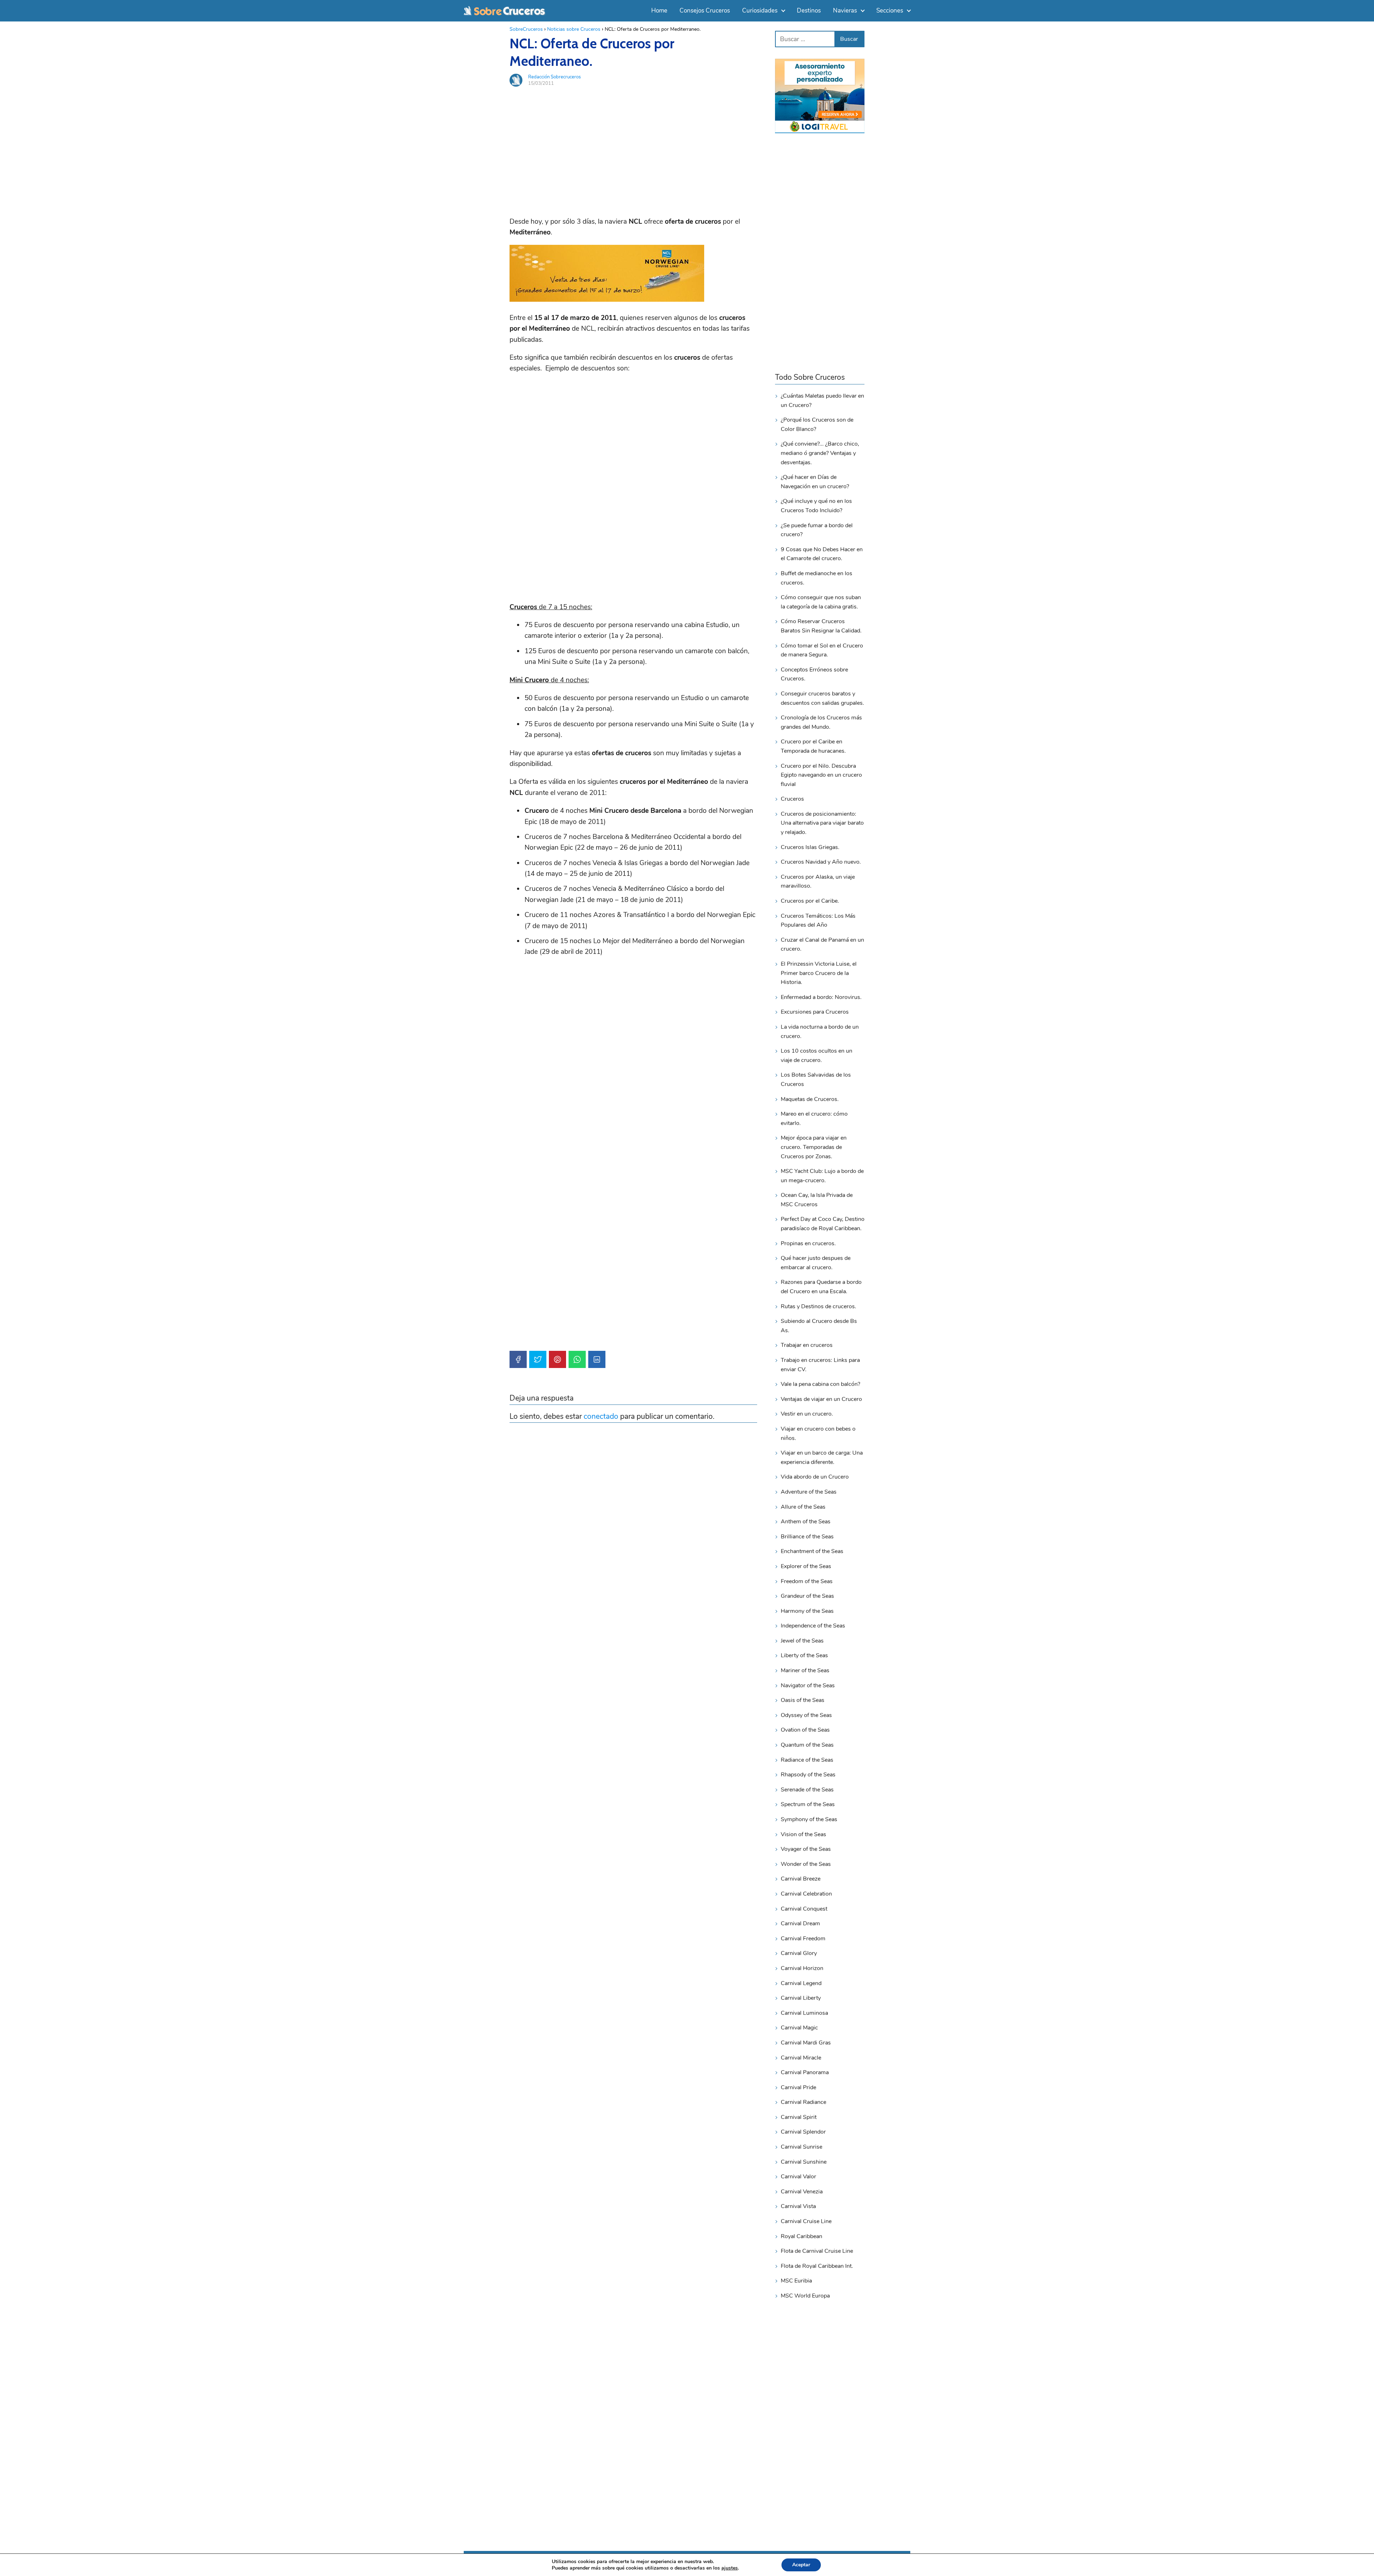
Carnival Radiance (803, 2102)
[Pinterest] (557, 1359)
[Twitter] (538, 1359)
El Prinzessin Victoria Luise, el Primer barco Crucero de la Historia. (819, 973)
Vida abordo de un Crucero (815, 1477)
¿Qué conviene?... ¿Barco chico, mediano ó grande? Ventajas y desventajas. (820, 453)
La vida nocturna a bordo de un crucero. (820, 1032)
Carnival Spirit (799, 2117)
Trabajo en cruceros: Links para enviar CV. (820, 1365)
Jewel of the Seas (802, 1641)
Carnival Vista (798, 2206)
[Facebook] (518, 1359)
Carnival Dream (800, 1923)
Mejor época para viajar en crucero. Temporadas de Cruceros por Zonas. (814, 1147)
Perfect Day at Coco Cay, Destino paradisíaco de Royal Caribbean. (823, 1224)
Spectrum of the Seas (808, 1804)
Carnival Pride (798, 2087)
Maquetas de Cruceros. (810, 1099)
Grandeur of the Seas (807, 1596)
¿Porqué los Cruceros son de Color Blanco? (817, 425)
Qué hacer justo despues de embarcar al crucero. (816, 1263)
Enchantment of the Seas (812, 1551)
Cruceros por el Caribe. (810, 901)
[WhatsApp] (577, 1359)
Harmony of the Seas (807, 1611)
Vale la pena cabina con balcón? (820, 1384)
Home (659, 11)
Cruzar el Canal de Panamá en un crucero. (822, 945)
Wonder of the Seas (806, 1864)
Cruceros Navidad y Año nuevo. (821, 862)
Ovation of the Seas (805, 1730)
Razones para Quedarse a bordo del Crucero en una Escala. (821, 1287)
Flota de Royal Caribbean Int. (817, 2266)
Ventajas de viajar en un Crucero (821, 1399)
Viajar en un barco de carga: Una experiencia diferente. (822, 1457)
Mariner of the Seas (805, 1670)
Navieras (845, 11)
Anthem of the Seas (806, 1522)
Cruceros (792, 799)
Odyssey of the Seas (806, 1715)
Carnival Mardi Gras (806, 2043)
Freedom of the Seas (807, 1581)
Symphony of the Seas (809, 1819)
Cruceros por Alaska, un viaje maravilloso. (818, 882)
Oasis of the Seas (803, 1700)
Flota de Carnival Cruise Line (817, 2251)
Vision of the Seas (803, 1834)
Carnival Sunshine (804, 2162)
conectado (601, 1416)
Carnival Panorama (805, 2072)
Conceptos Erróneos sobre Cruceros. (814, 674)
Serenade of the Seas (807, 1790)
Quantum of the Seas (807, 1745)
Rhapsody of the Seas (808, 1775)
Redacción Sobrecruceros (554, 77)
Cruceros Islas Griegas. (810, 847)
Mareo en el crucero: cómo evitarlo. (814, 1119)
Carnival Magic (799, 2028)
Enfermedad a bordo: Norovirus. (821, 997)
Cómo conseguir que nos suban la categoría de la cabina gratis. (821, 602)
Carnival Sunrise (801, 2147)
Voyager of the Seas (806, 1849)
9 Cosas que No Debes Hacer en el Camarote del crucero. (822, 554)
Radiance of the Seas (807, 1760)
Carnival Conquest (804, 1909)
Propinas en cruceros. (808, 1243)
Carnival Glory (799, 1953)
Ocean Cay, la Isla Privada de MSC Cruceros (817, 1200)
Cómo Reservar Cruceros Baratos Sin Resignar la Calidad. (821, 626)
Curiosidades (760, 11)
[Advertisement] (633, 142)
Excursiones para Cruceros (815, 1012)
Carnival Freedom (803, 1939)
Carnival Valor (798, 2177)
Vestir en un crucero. (807, 1414)
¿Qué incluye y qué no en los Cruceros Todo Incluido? (816, 506)
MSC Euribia (796, 2281)
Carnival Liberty (801, 1998)
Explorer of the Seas (806, 1566)
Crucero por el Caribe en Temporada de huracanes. (813, 746)
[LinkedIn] (597, 1359)
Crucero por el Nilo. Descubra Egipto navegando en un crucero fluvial (821, 775)
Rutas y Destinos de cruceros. (818, 1306)
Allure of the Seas (803, 1507)
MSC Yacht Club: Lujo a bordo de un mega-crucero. (822, 1176)
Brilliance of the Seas (807, 1537)
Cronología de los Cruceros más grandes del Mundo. (821, 722)
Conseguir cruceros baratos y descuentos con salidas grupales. (822, 698)
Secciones (890, 11)
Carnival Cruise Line (806, 2221)
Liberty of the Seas (804, 1655)
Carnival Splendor (803, 2132)
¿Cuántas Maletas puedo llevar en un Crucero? (822, 401)
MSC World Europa (805, 2296)
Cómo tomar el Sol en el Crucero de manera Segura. (822, 650)
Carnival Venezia (802, 2192)
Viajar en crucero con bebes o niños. (818, 1433)
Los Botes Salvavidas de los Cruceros (816, 1080)
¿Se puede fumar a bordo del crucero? (817, 530)
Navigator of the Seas (808, 1685)
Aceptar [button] (801, 2565)
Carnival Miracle (801, 2058)
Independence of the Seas (813, 1626)
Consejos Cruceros (705, 11)
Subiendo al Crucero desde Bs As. (819, 1326)
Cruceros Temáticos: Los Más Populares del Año (818, 921)
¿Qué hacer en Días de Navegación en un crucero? (815, 482)
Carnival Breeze (801, 1879)
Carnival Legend (801, 1983)
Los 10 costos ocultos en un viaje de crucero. (817, 1056)
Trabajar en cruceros (807, 1345)
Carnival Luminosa (804, 2013)
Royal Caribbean (801, 2236)
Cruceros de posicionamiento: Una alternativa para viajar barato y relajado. (822, 823)
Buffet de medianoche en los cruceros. (817, 578)
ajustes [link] (730, 2568)
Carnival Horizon (802, 1968)
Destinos (809, 11)
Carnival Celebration (806, 1894)
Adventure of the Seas (809, 1492)
